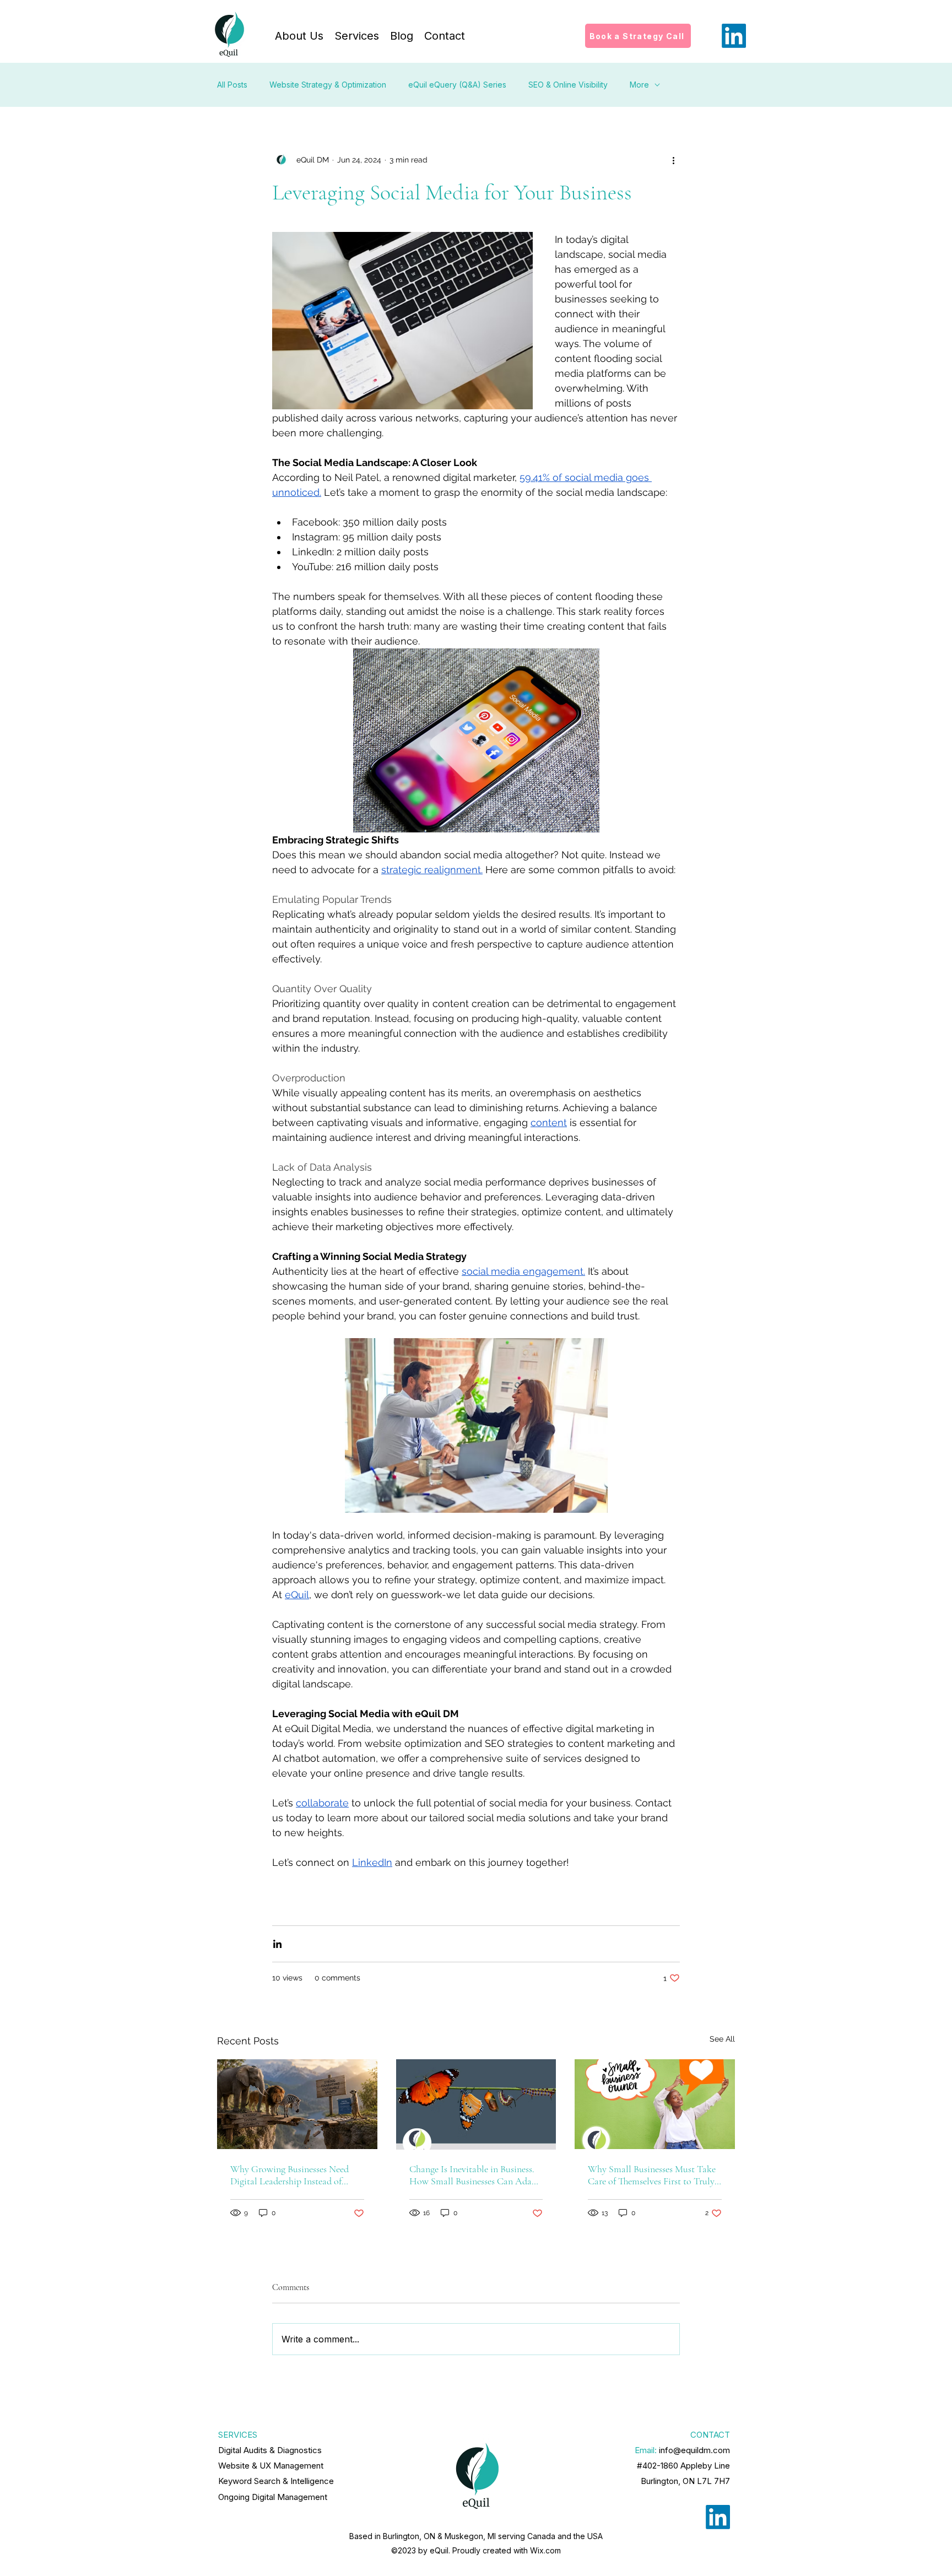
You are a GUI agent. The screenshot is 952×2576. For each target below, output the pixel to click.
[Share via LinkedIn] (277, 1944)
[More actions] (673, 160)
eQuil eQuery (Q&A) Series (457, 85)
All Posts (232, 85)
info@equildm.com (694, 2450)
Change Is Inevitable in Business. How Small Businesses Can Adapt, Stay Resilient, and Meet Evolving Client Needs (476, 2175)
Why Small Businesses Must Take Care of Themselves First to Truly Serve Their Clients (652, 2175)
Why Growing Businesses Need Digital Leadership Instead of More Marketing (290, 2175)
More (639, 85)
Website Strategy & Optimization (328, 85)
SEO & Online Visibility (568, 85)
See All (722, 2039)
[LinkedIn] (734, 36)
